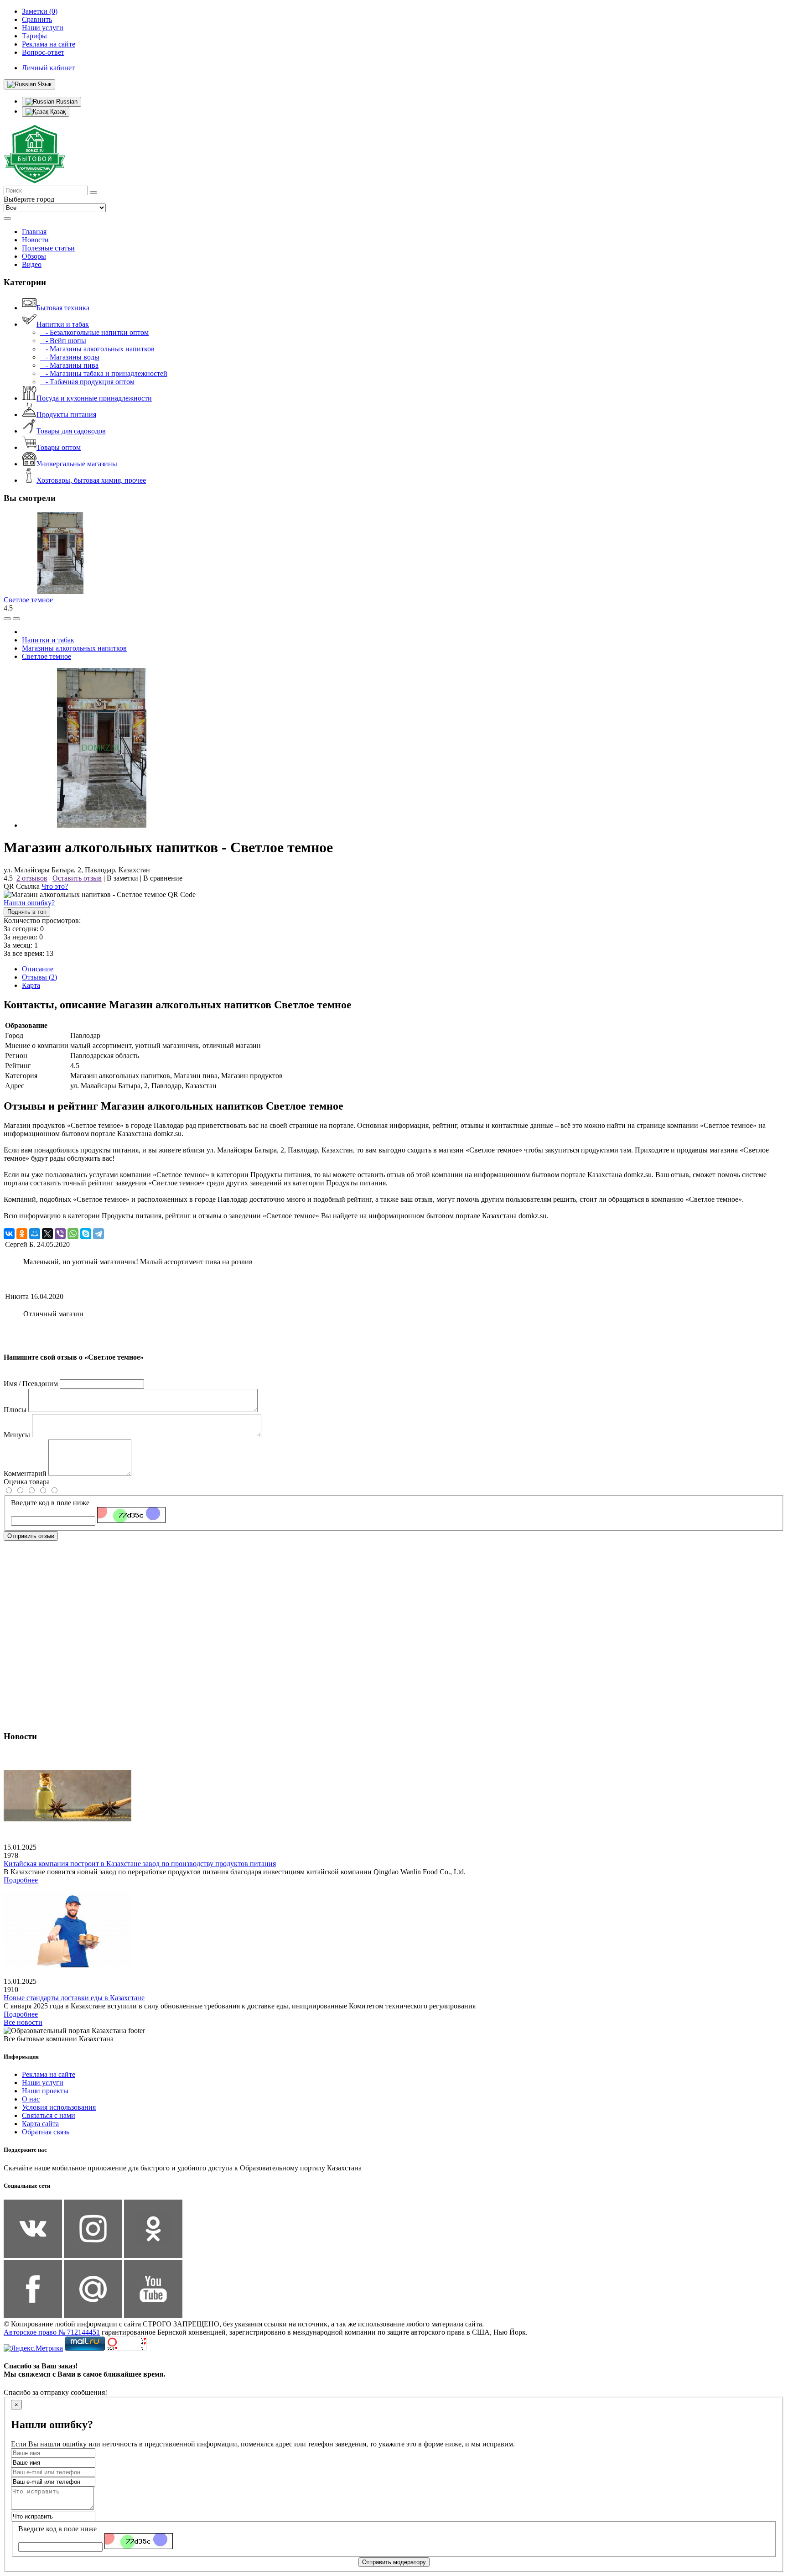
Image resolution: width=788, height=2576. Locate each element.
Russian (66, 102)
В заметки (122, 878)
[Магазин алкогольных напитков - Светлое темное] (102, 825)
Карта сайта (40, 2124)
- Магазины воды (70, 357)
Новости (35, 240)
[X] (47, 1234)
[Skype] (86, 1234)
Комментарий (25, 1473)
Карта (31, 985)
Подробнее (21, 1880)
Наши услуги (43, 2083)
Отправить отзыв (31, 1536)
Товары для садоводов (71, 431)
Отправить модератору (394, 2562)
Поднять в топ (27, 912)
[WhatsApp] (73, 1234)
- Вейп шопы (63, 341)
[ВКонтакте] (9, 1234)
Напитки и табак (63, 324)
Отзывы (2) (39, 977)
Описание (38, 969)
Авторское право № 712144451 (52, 2332)
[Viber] (60, 1234)
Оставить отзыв (77, 878)
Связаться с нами (49, 2115)
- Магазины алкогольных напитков (97, 349)
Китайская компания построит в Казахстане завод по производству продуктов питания (140, 1864)
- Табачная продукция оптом (87, 382)
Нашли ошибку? (29, 903)
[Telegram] (98, 1234)
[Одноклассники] (22, 1234)
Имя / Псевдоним (31, 1384)
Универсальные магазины (77, 464)
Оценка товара (27, 1482)
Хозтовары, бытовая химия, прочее (91, 480)
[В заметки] (16, 619)
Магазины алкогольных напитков (74, 648)
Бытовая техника (63, 308)
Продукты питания (66, 415)
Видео (32, 264)
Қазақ (57, 112)
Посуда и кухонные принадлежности (94, 398)
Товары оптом (59, 447)
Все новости (23, 2022)
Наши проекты (45, 2091)
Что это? (55, 886)
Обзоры (34, 256)
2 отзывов (32, 878)
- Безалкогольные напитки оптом (94, 332)
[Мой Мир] (35, 1234)
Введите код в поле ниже (50, 1503)
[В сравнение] (7, 619)
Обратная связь (46, 2132)
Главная (34, 232)
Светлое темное (28, 600)
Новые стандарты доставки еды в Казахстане (74, 1998)
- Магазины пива (69, 365)
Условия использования (59, 2107)
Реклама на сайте (49, 2074)
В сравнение (163, 878)
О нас (31, 2099)
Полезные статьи (48, 248)
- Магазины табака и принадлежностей (104, 373)
